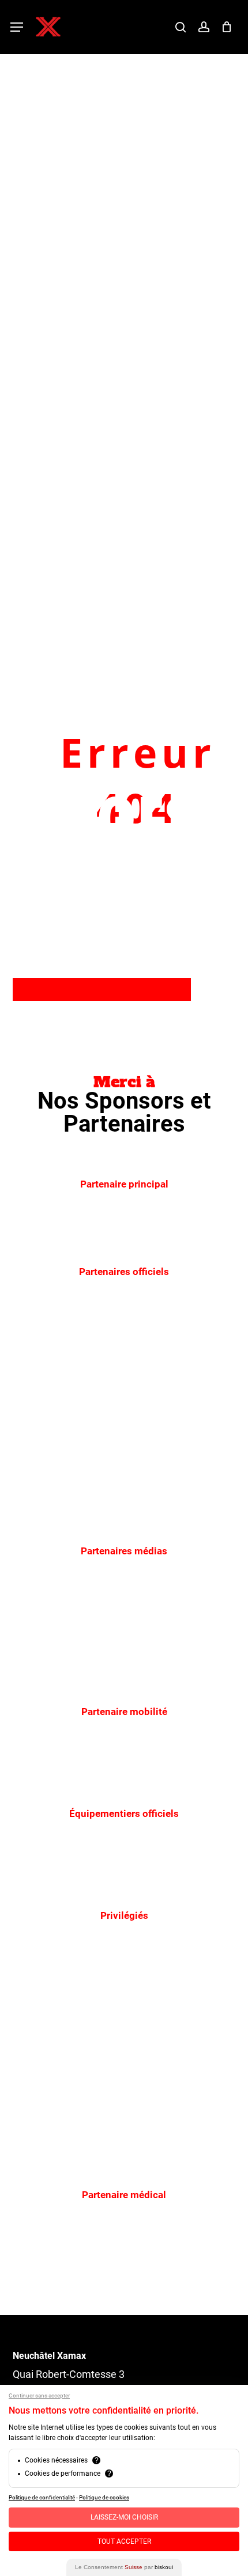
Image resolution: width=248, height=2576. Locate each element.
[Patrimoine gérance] (81, 1982)
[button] (17, 27)
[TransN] (168, 1982)
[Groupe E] (124, 1236)
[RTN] (168, 1617)
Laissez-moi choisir (124, 2517)
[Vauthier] (81, 2040)
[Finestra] (168, 1338)
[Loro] (168, 2159)
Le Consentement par (124, 2567)
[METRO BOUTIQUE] (81, 1338)
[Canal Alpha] (81, 1617)
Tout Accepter (124, 2541)
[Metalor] (74, 1456)
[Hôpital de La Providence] (124, 2261)
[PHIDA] (168, 1397)
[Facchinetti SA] (168, 1456)
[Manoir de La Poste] (81, 2159)
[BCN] (168, 1515)
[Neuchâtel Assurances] (81, 1397)
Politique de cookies (104, 2497)
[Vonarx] (81, 1515)
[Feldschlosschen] (81, 2100)
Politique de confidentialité (42, 2497)
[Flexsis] (168, 2040)
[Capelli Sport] (124, 1880)
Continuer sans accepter (39, 2395)
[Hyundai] (124, 1778)
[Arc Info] (124, 1676)
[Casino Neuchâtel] (168, 2100)
